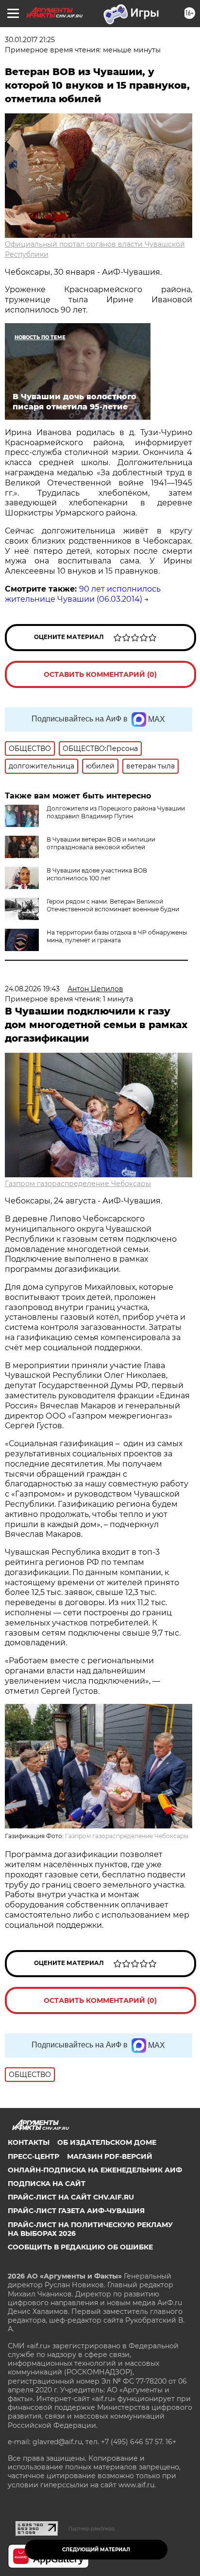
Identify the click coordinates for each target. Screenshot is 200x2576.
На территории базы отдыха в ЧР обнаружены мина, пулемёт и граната (117, 936)
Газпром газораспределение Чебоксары (78, 1184)
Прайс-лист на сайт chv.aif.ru (71, 2197)
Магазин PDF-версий (110, 2156)
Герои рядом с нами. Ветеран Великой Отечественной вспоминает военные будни (113, 905)
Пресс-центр (33, 2156)
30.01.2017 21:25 (30, 40)
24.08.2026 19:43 (32, 989)
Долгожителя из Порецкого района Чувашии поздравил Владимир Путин (116, 812)
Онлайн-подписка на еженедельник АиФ (95, 2170)
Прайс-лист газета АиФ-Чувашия (76, 2211)
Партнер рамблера (92, 2529)
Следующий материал (96, 2550)
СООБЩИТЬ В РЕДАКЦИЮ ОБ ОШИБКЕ (80, 2247)
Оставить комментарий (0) (100, 674)
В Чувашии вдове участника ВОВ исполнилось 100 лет (97, 874)
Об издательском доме (107, 2142)
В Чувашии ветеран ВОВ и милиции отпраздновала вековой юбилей (101, 843)
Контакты (29, 2142)
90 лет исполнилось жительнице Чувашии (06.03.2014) (83, 594)
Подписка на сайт (47, 2184)
